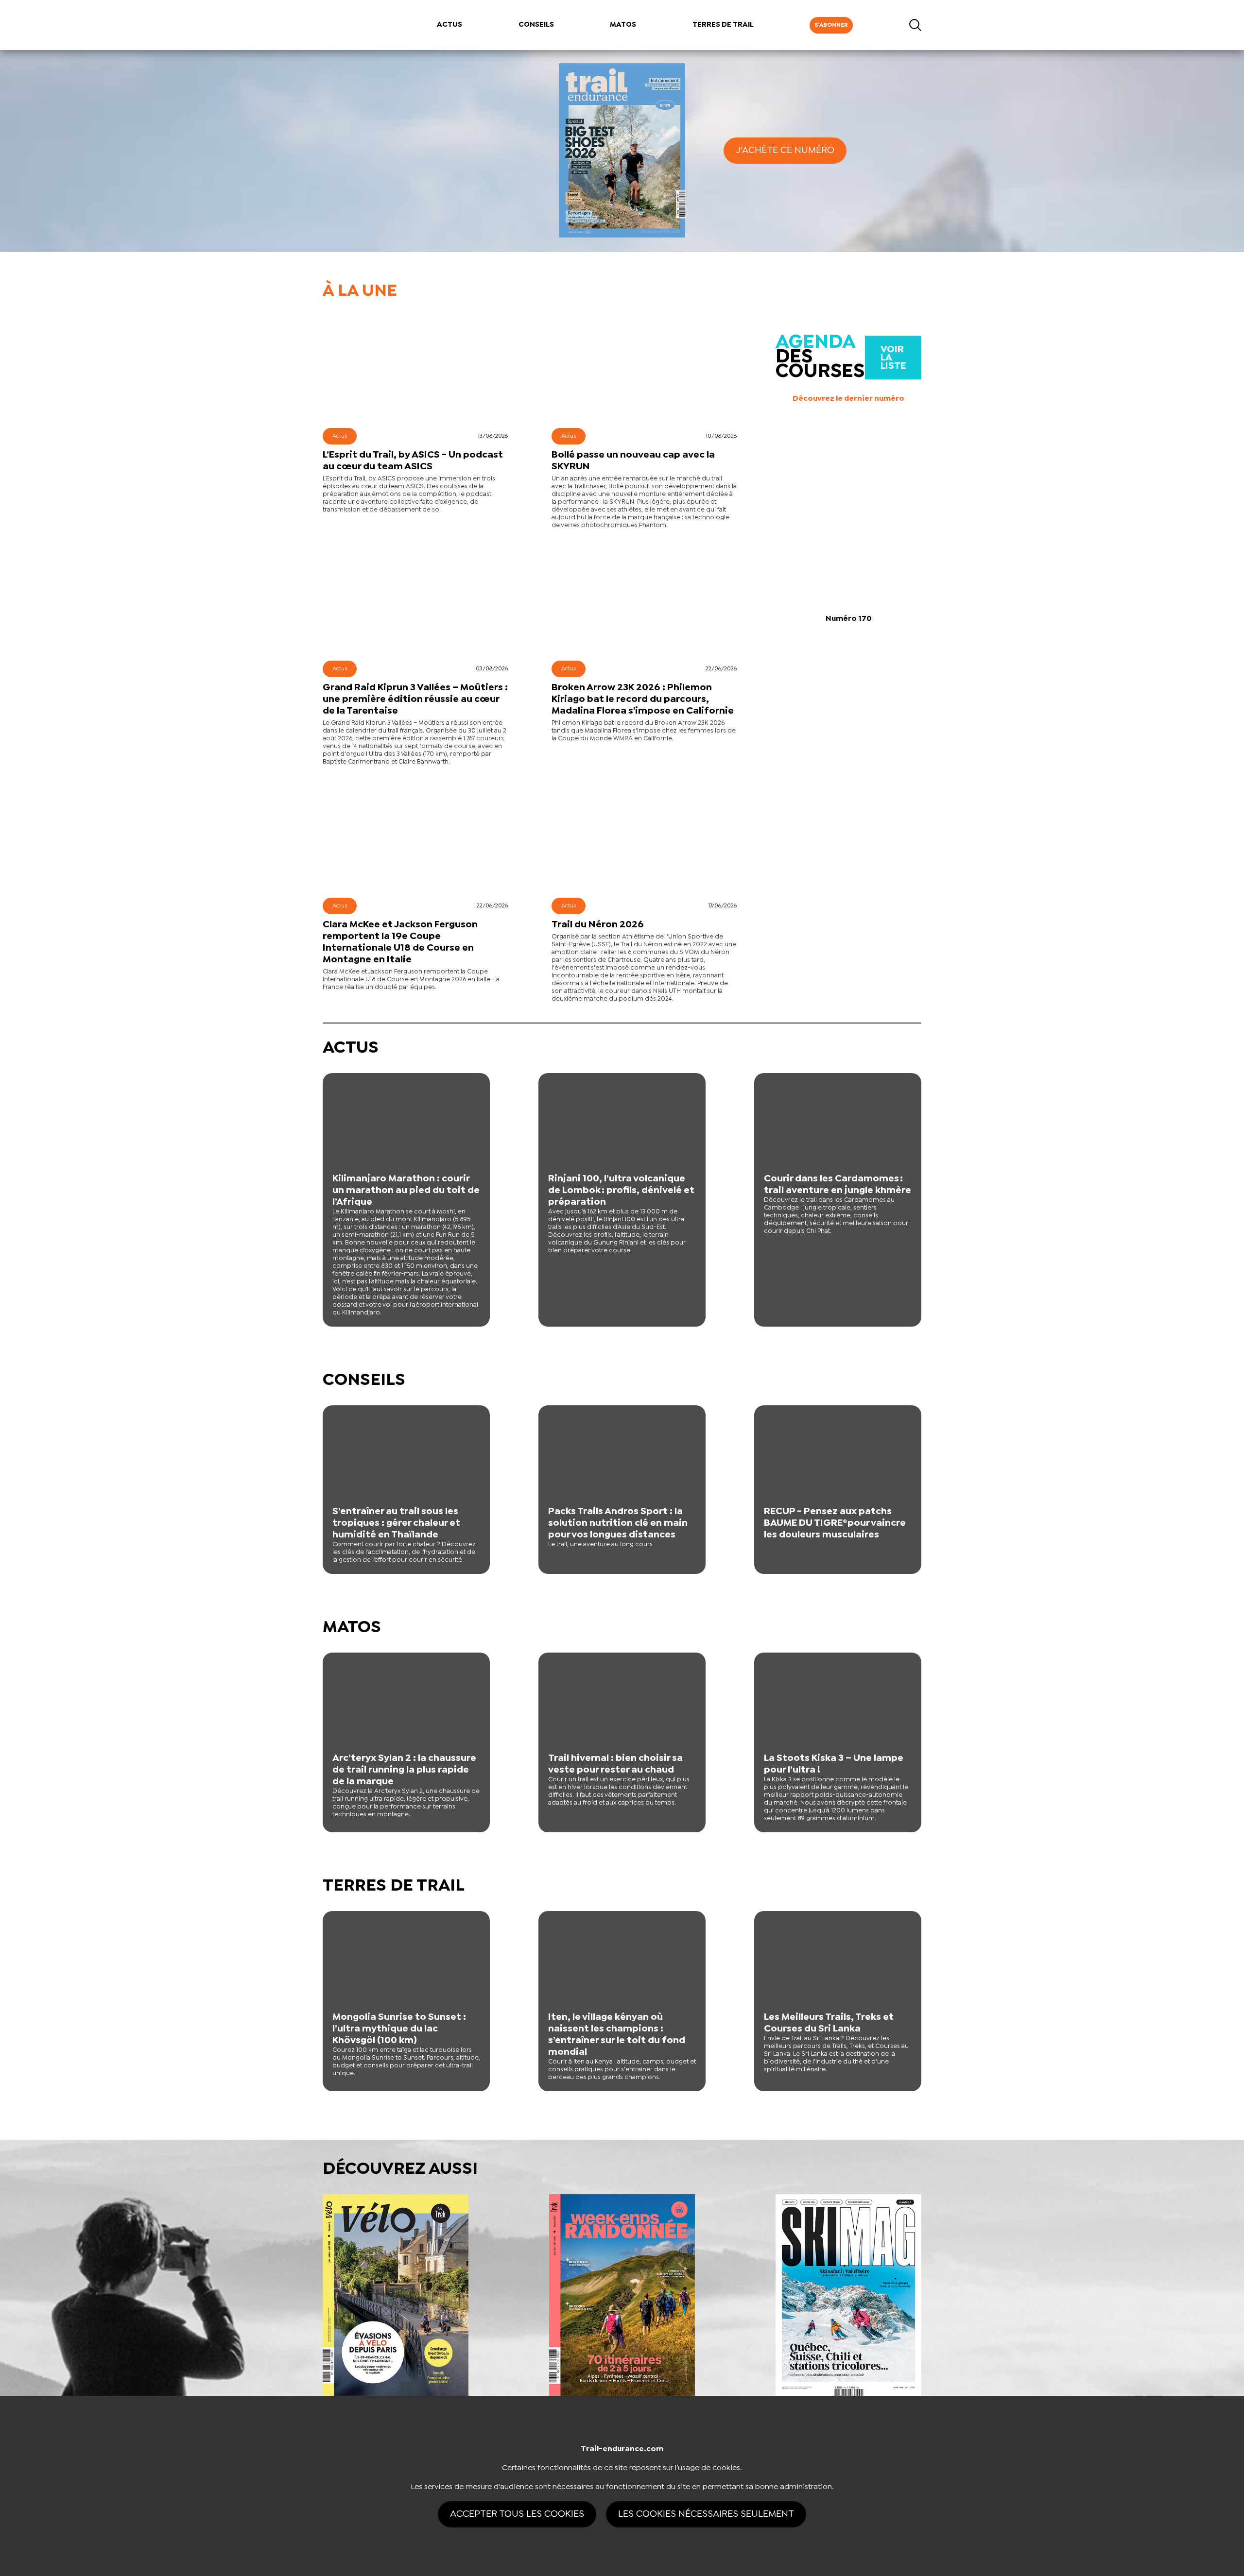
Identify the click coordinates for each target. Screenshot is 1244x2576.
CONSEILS (536, 25)
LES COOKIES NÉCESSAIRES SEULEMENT (706, 2514)
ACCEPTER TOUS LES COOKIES (517, 2514)
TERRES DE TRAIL (723, 25)
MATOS (623, 25)
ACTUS (449, 25)
